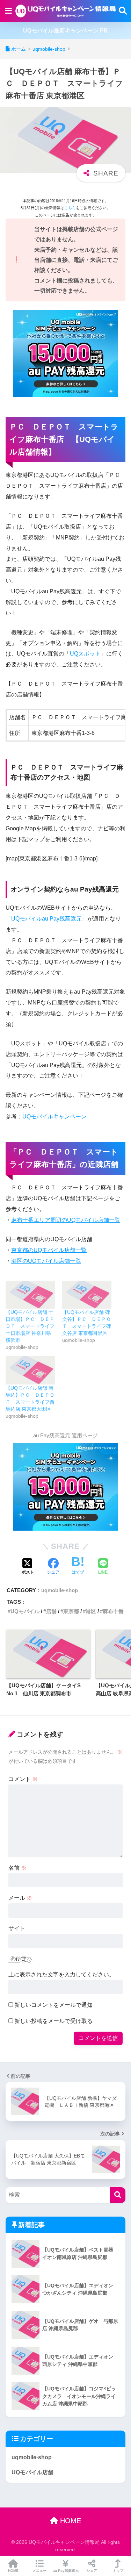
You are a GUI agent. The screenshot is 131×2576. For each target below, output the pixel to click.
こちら (70, 208)
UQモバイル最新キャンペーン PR (65, 31)
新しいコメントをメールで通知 (53, 2005)
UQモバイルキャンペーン (54, 1117)
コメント (23, 1779)
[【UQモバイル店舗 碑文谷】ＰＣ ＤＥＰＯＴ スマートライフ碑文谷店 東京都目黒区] (87, 1295)
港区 (91, 1611)
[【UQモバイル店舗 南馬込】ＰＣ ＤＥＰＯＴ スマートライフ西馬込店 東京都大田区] (30, 1370)
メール (20, 1898)
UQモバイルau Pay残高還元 (46, 919)
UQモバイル (25, 1611)
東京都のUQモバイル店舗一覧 (49, 1250)
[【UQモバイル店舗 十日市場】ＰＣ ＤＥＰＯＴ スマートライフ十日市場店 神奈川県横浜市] (30, 1295)
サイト (17, 1928)
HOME (70, 2521)
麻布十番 (113, 1611)
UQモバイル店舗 (32, 2472)
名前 (17, 1868)
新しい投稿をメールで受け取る (53, 2021)
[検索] (118, 2195)
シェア (92, 2571)
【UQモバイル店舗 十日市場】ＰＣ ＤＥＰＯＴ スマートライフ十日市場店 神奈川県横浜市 (30, 1326)
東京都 (71, 1611)
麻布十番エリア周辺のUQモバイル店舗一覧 (66, 1220)
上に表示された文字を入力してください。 (61, 1974)
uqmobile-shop (60, 1590)
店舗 (51, 1611)
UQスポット (85, 654)
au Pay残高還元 (66, 2571)
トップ (118, 2571)
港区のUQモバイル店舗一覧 (46, 1261)
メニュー (39, 2571)
